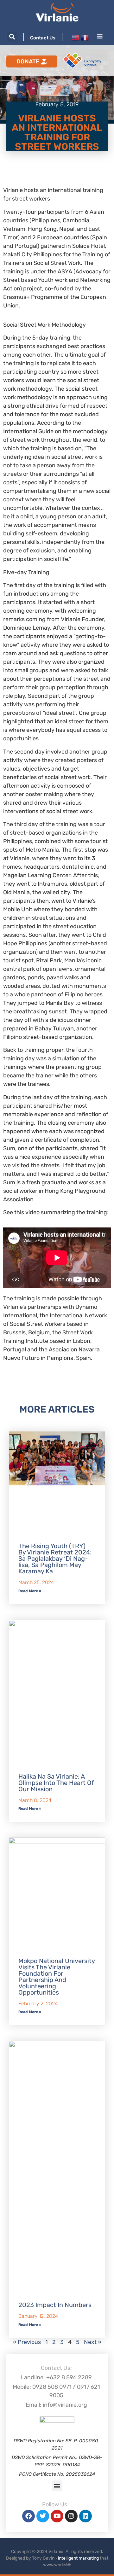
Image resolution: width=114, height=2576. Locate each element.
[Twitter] (43, 2516)
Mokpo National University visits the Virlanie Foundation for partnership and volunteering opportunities (57, 1977)
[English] (75, 38)
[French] (85, 38)
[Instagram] (71, 2516)
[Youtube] (57, 2516)
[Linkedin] (85, 2516)
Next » (93, 2342)
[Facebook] (28, 2516)
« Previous (27, 2342)
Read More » (30, 1591)
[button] (12, 37)
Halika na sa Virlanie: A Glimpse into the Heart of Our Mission (56, 1783)
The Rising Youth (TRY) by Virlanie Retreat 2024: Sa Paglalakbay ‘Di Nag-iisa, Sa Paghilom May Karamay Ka (55, 1559)
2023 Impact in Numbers (55, 2305)
